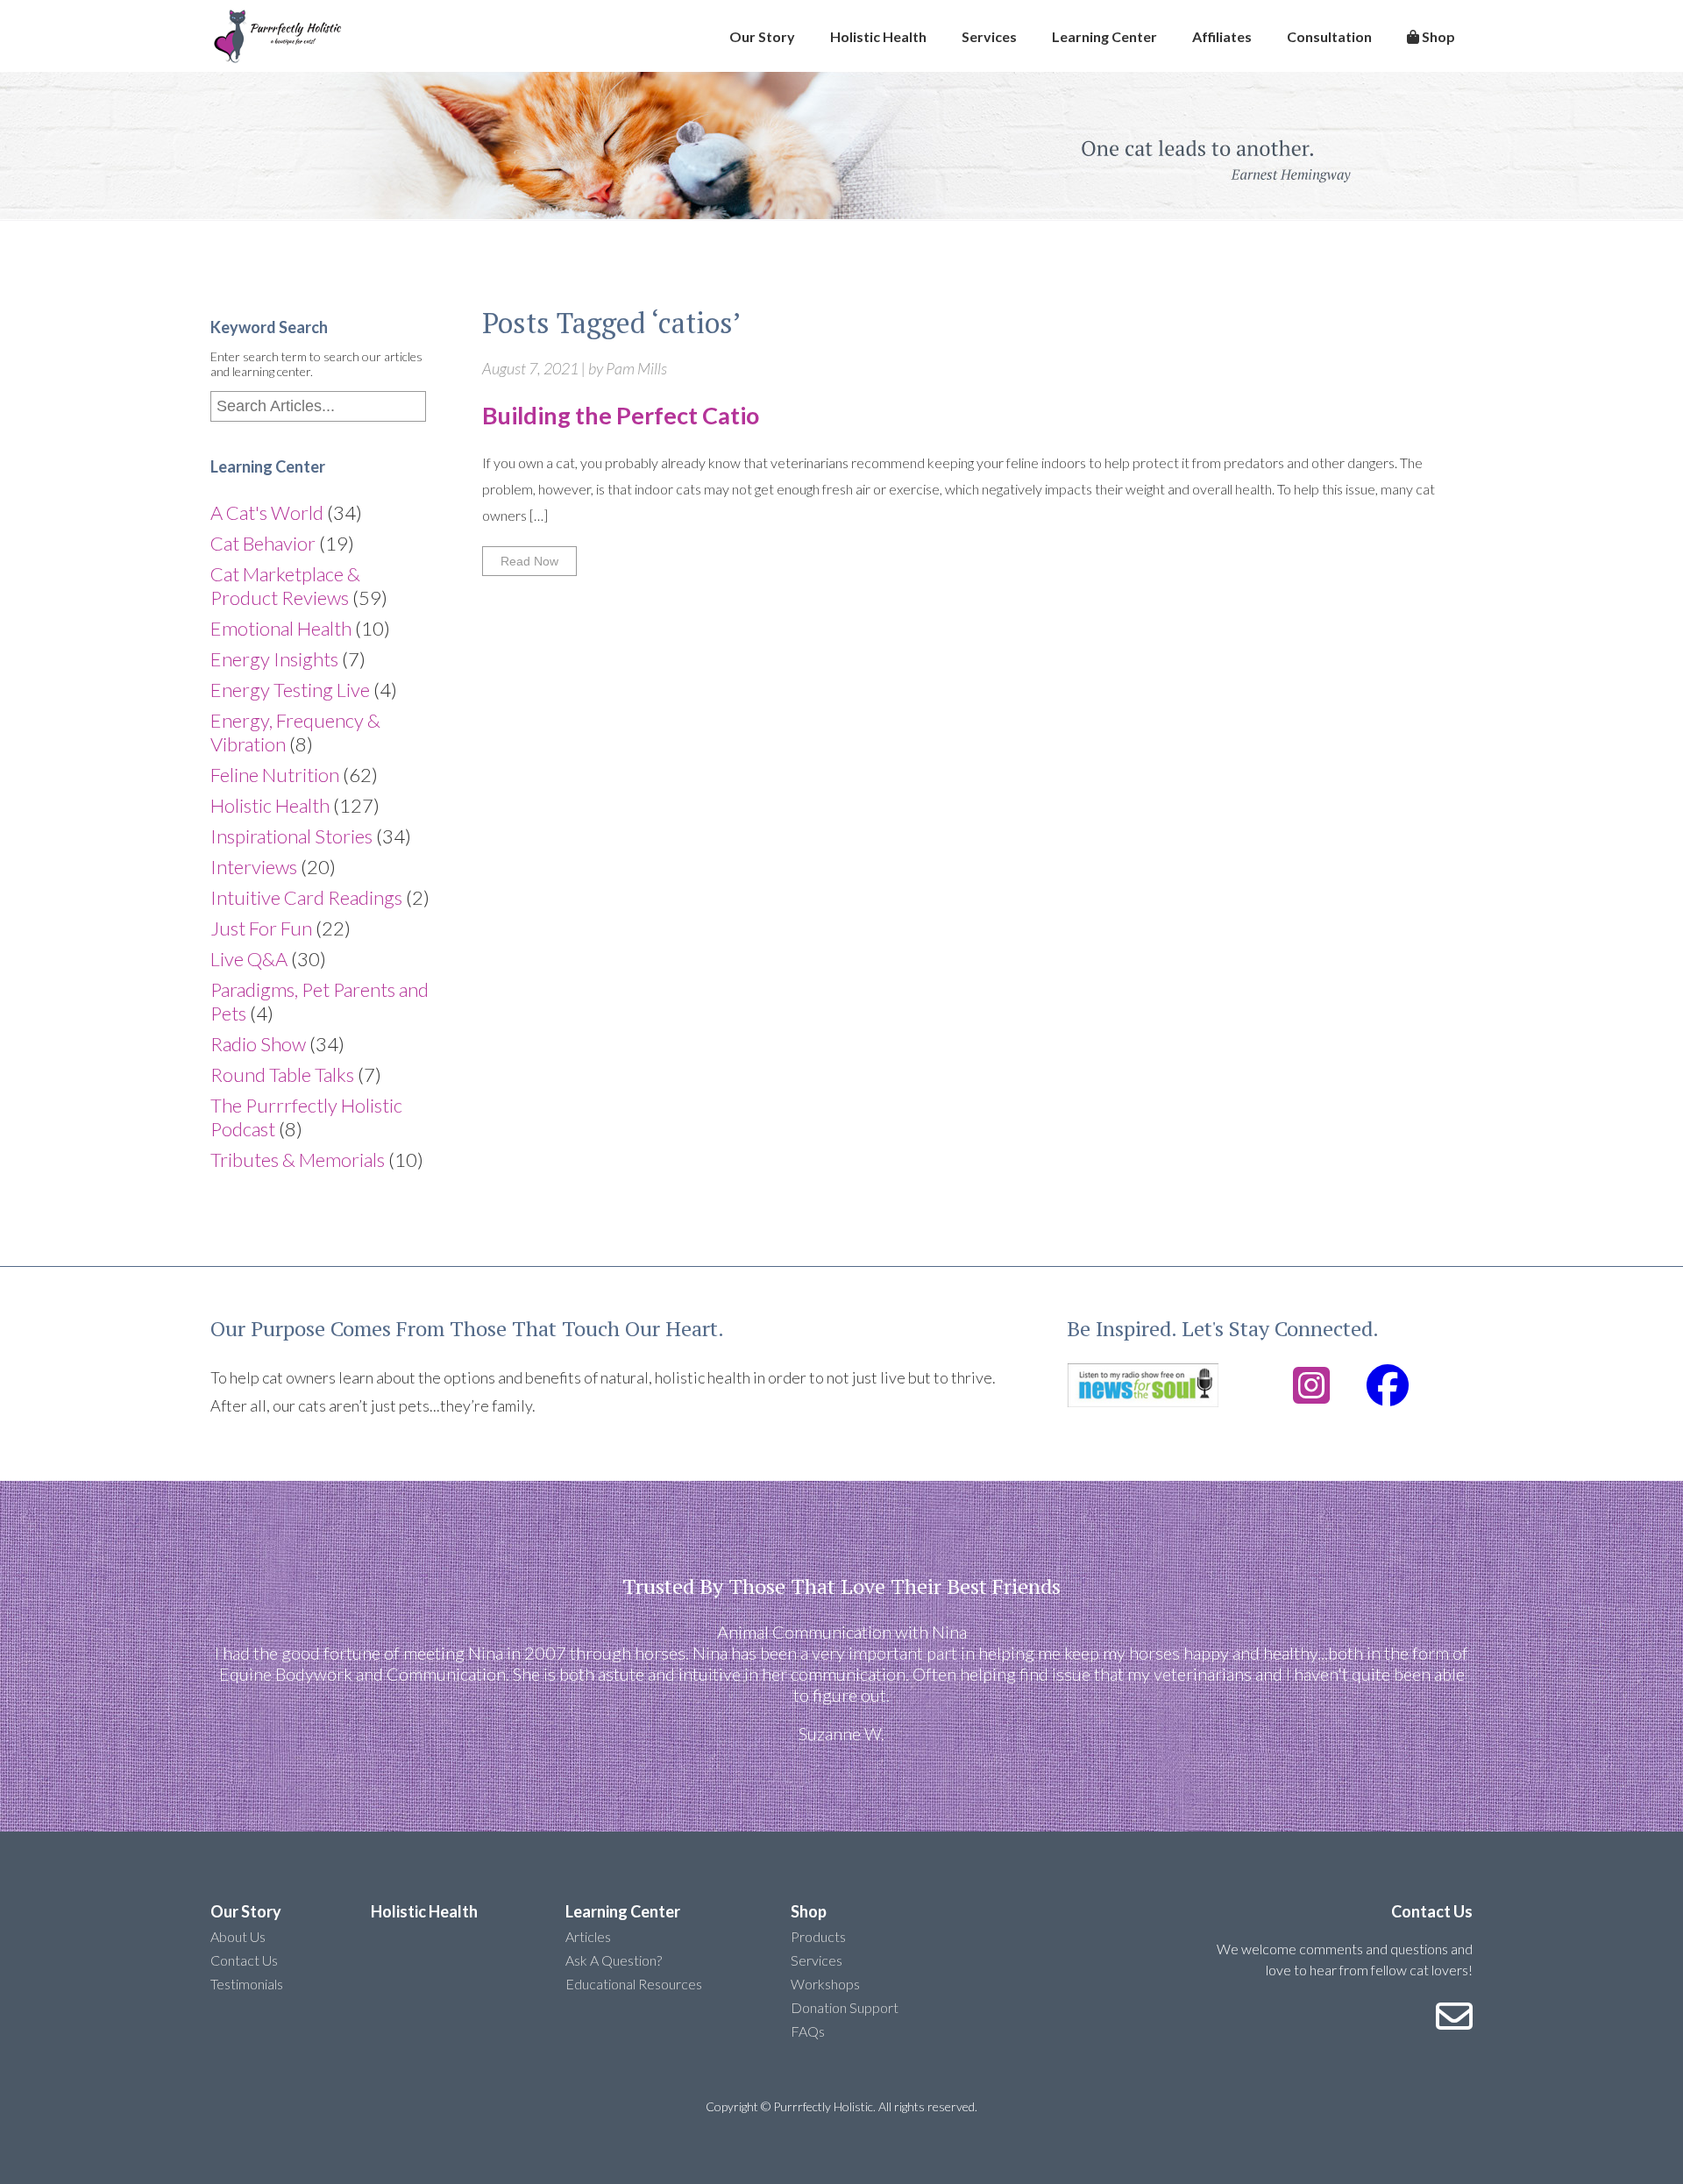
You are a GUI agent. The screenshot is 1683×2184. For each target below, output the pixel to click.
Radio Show (258, 1044)
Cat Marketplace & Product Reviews (285, 586)
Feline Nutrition (275, 775)
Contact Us (244, 1960)
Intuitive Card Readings (306, 897)
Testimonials (247, 1984)
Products (818, 1936)
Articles (588, 1936)
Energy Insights (274, 659)
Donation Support (845, 2007)
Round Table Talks (282, 1074)
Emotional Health (281, 628)
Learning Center (1104, 36)
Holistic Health (878, 36)
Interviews (254, 867)
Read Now (529, 561)
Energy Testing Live (290, 690)
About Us (238, 1936)
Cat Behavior (263, 543)
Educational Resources (634, 1984)
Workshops (825, 1984)
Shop (1437, 36)
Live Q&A (249, 959)
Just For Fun (261, 928)
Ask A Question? (614, 1960)
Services (989, 36)
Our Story (762, 36)
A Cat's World (267, 512)
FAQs (808, 2031)
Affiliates (1222, 36)
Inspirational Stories (291, 836)
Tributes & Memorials (298, 1160)
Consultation (1329, 36)
